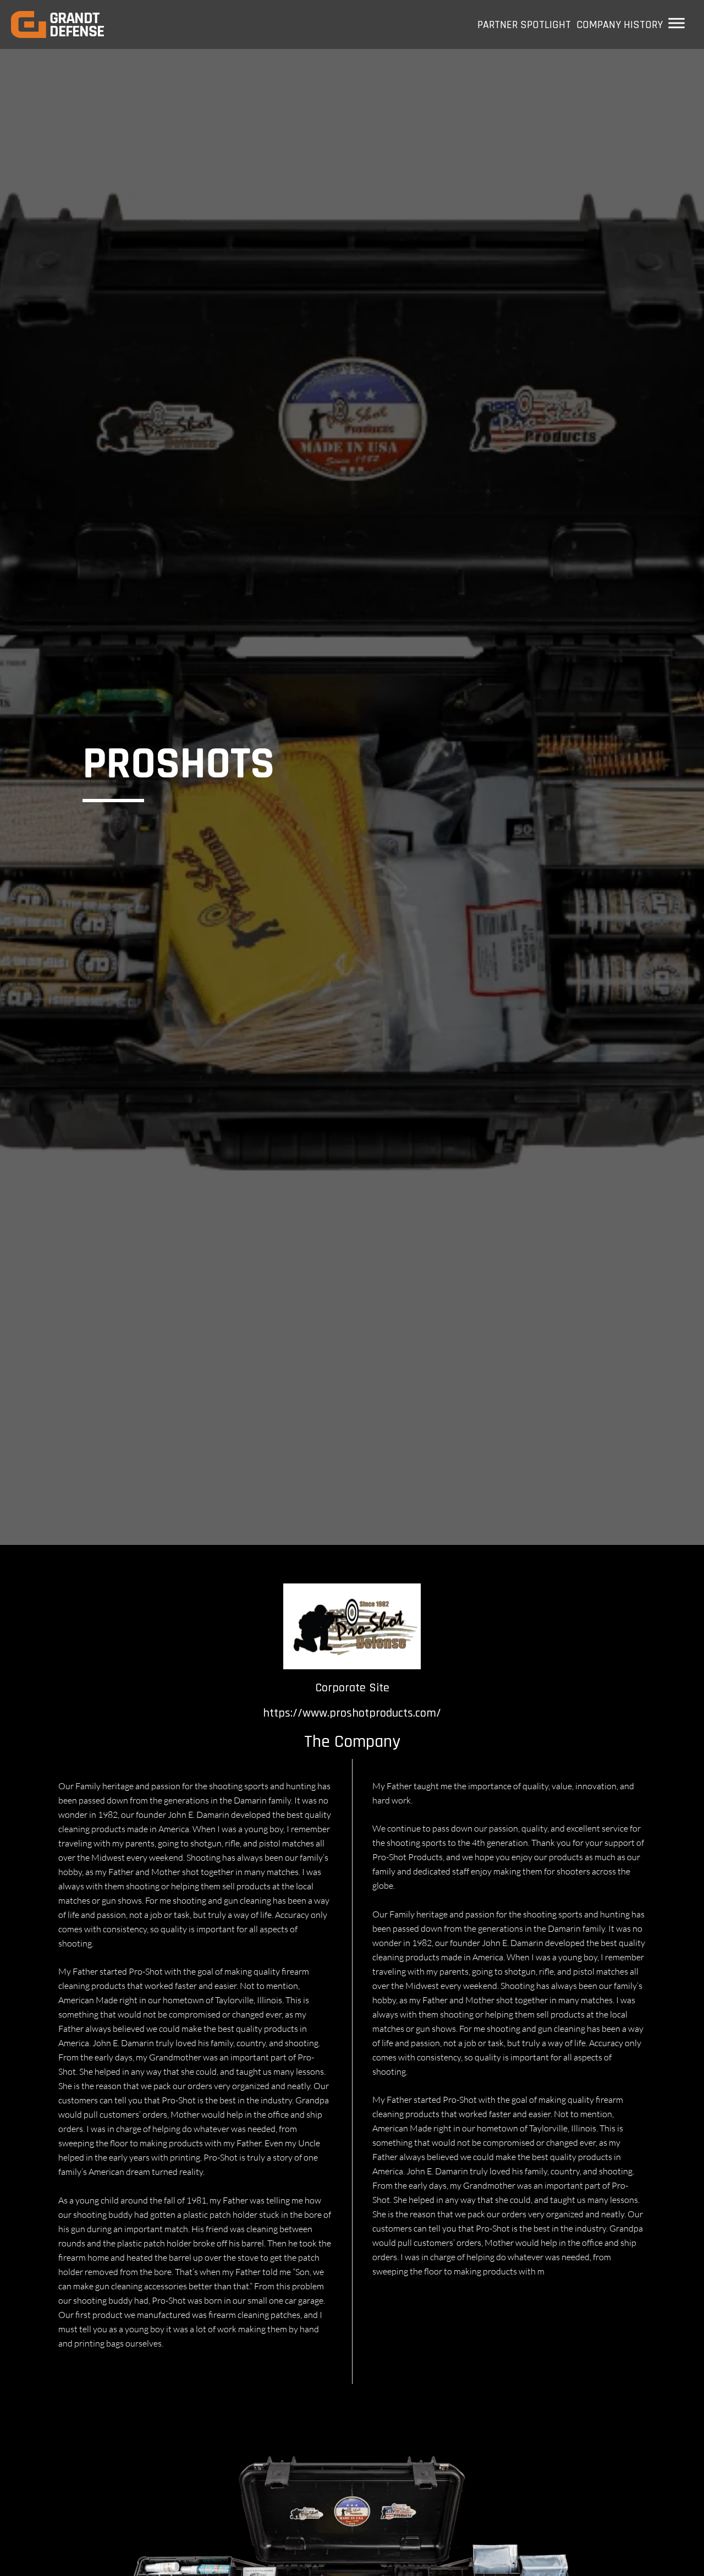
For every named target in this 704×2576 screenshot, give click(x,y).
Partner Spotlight (524, 25)
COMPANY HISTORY (620, 25)
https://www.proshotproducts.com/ (352, 1713)
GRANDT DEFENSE (77, 25)
